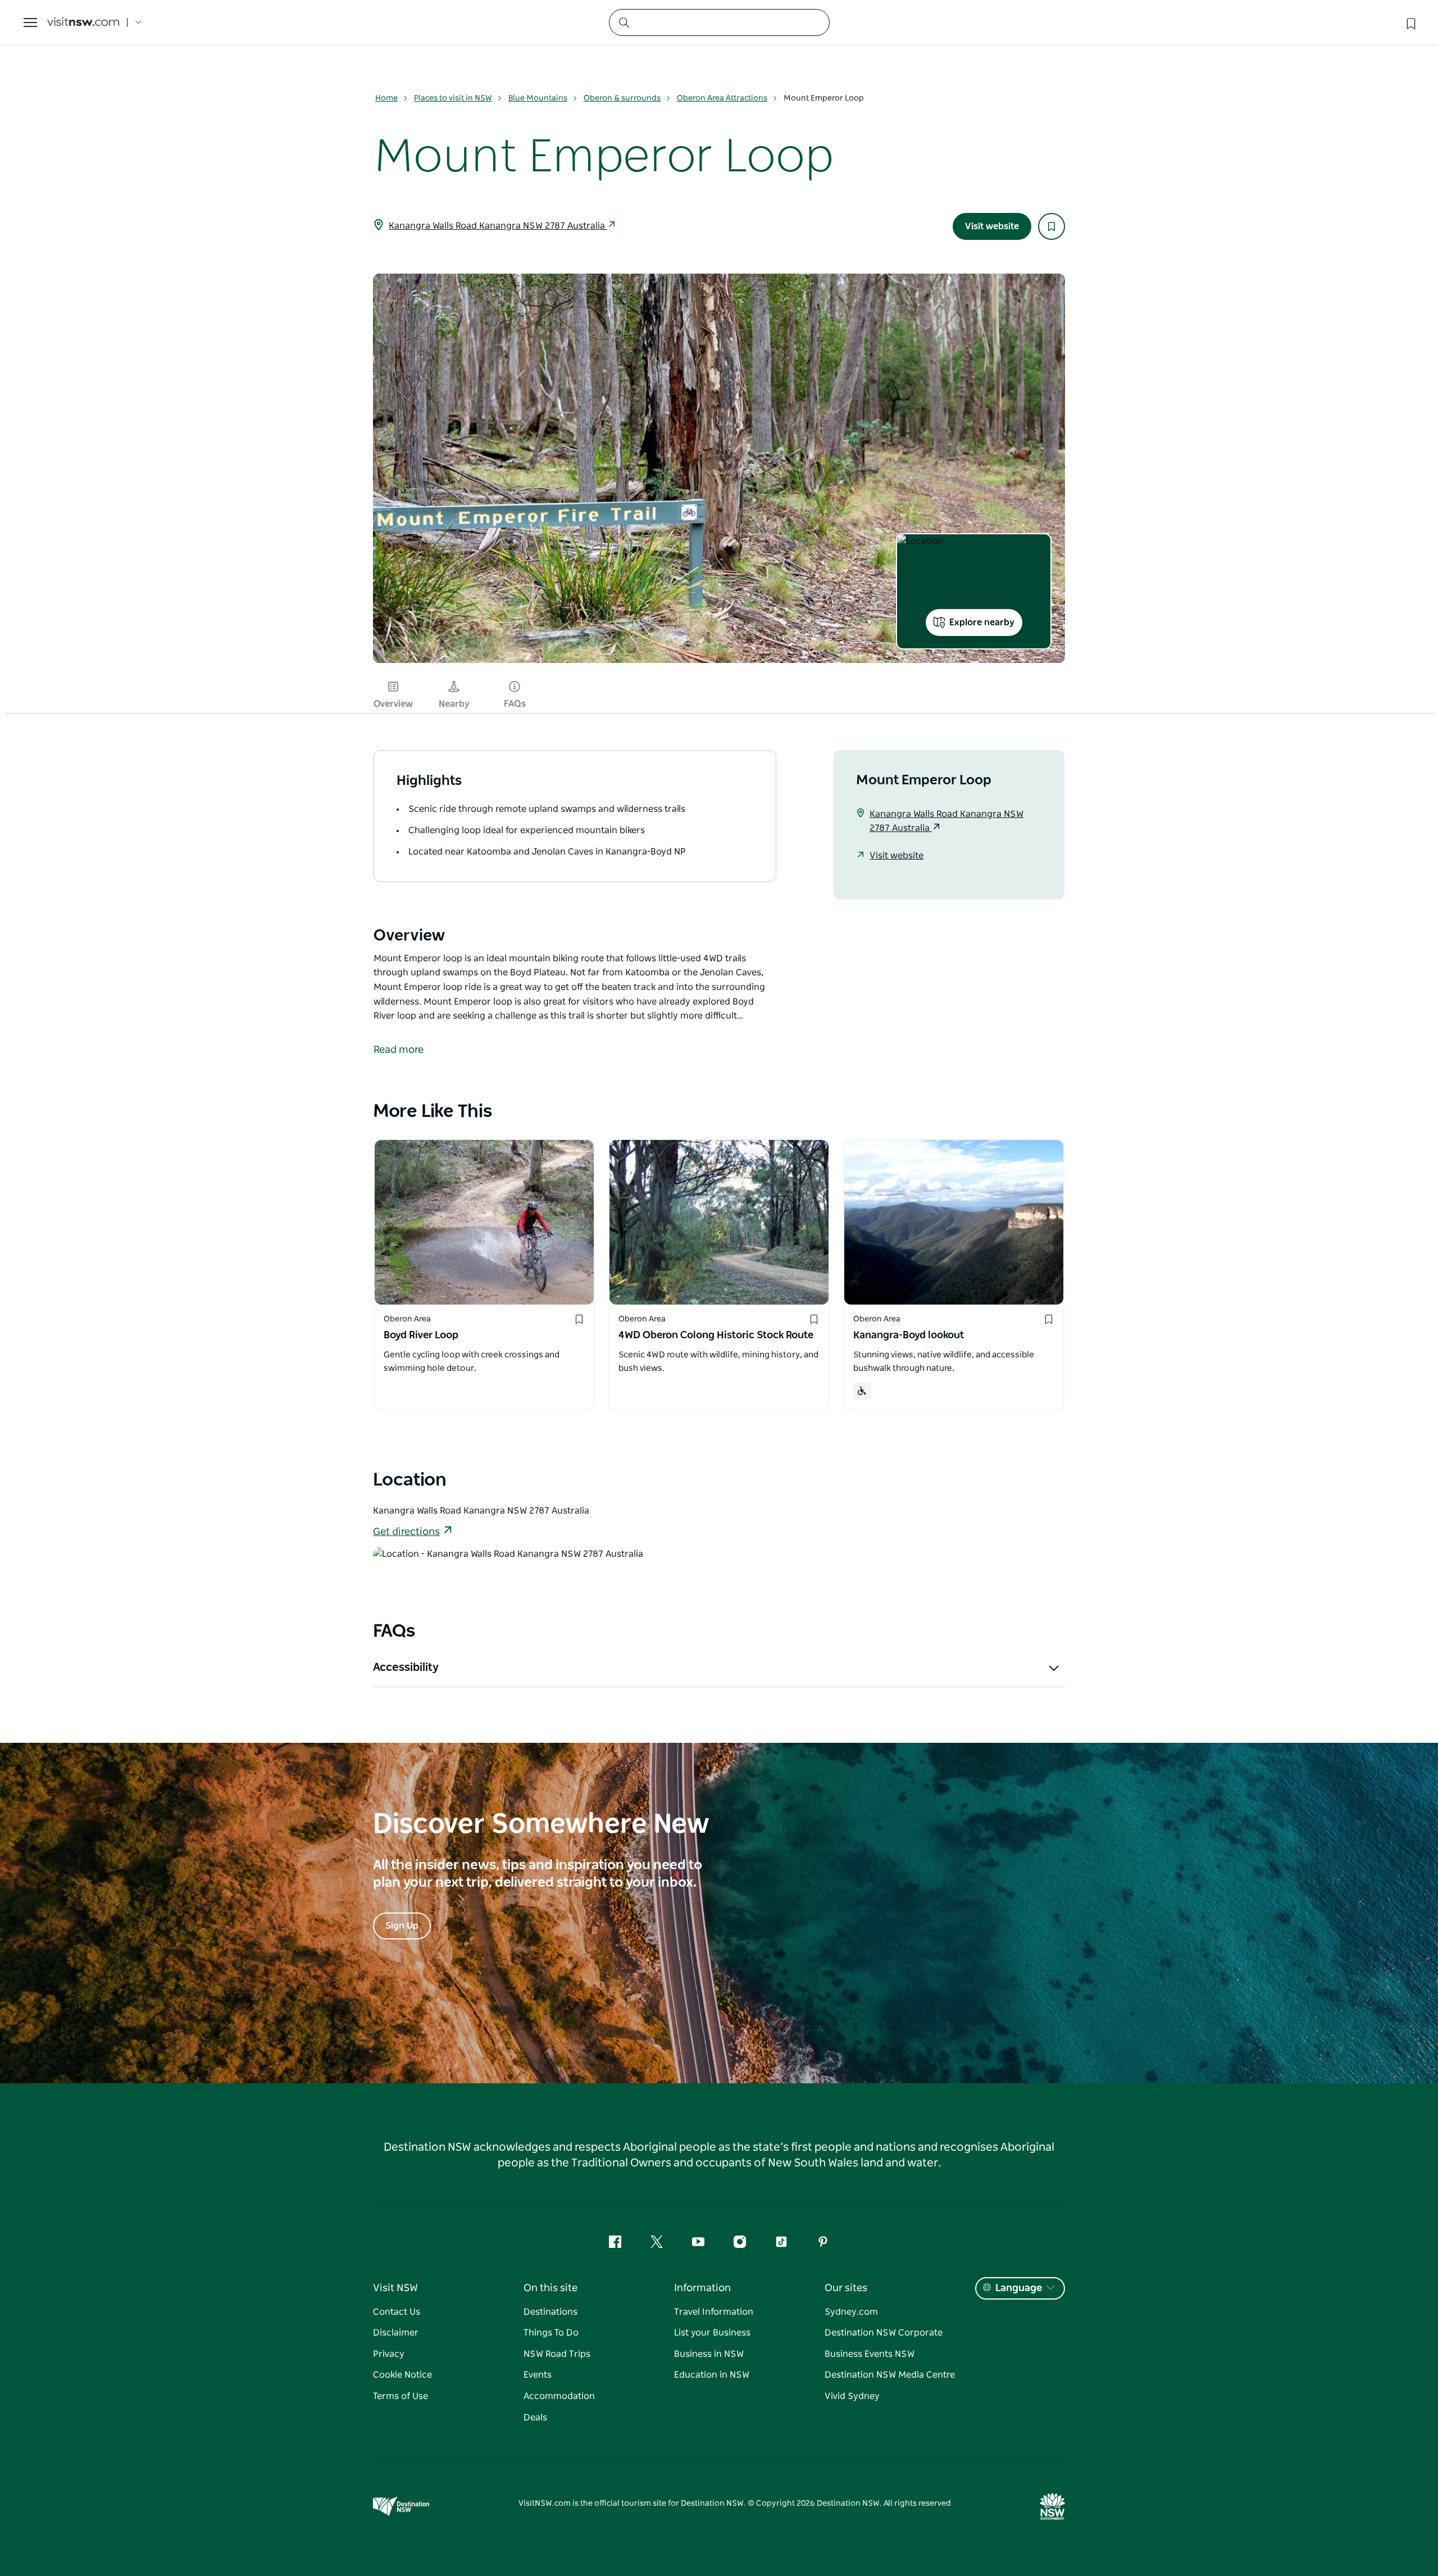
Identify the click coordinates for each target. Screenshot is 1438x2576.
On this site (550, 2288)
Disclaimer (396, 2333)
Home (386, 98)
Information (702, 2288)
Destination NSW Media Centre (890, 2375)
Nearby (454, 704)
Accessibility (406, 1668)
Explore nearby (982, 623)
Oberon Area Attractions (722, 98)
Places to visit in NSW (453, 98)
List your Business (712, 2333)
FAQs (515, 704)
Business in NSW (709, 2354)
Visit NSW (395, 2288)
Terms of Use (401, 2396)
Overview (393, 704)
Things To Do (551, 2333)
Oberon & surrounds (622, 98)
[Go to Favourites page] (1410, 22)
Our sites (846, 2288)
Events (538, 2375)
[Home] (83, 23)
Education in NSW (712, 2375)
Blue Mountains (538, 98)
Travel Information (714, 2312)
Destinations (550, 2312)
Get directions (406, 1532)
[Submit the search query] (624, 22)
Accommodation (559, 2396)
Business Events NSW (870, 2354)
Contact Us (397, 2312)
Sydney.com (851, 2312)
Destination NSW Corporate (884, 2333)
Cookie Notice (402, 2375)
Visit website (992, 226)
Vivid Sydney (852, 2396)
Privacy (389, 2354)
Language (1019, 2288)
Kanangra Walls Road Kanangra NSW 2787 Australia (498, 226)
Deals (535, 2418)
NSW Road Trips (557, 2354)
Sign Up (402, 1926)
